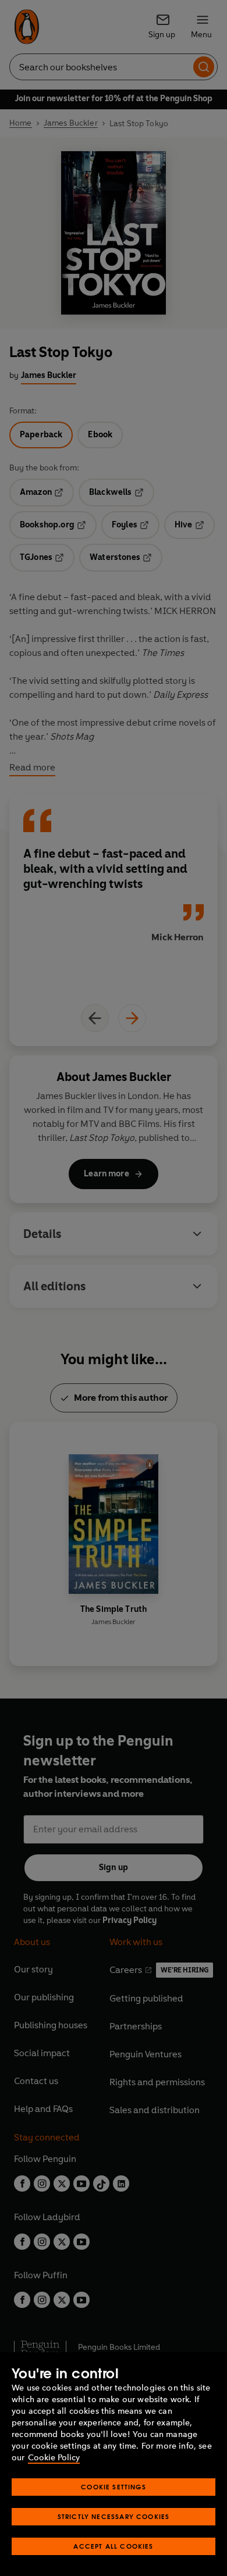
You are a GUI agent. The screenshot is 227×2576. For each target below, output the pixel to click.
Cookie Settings (114, 2487)
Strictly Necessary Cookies (114, 2516)
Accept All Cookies (113, 2546)
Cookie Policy (54, 2458)
